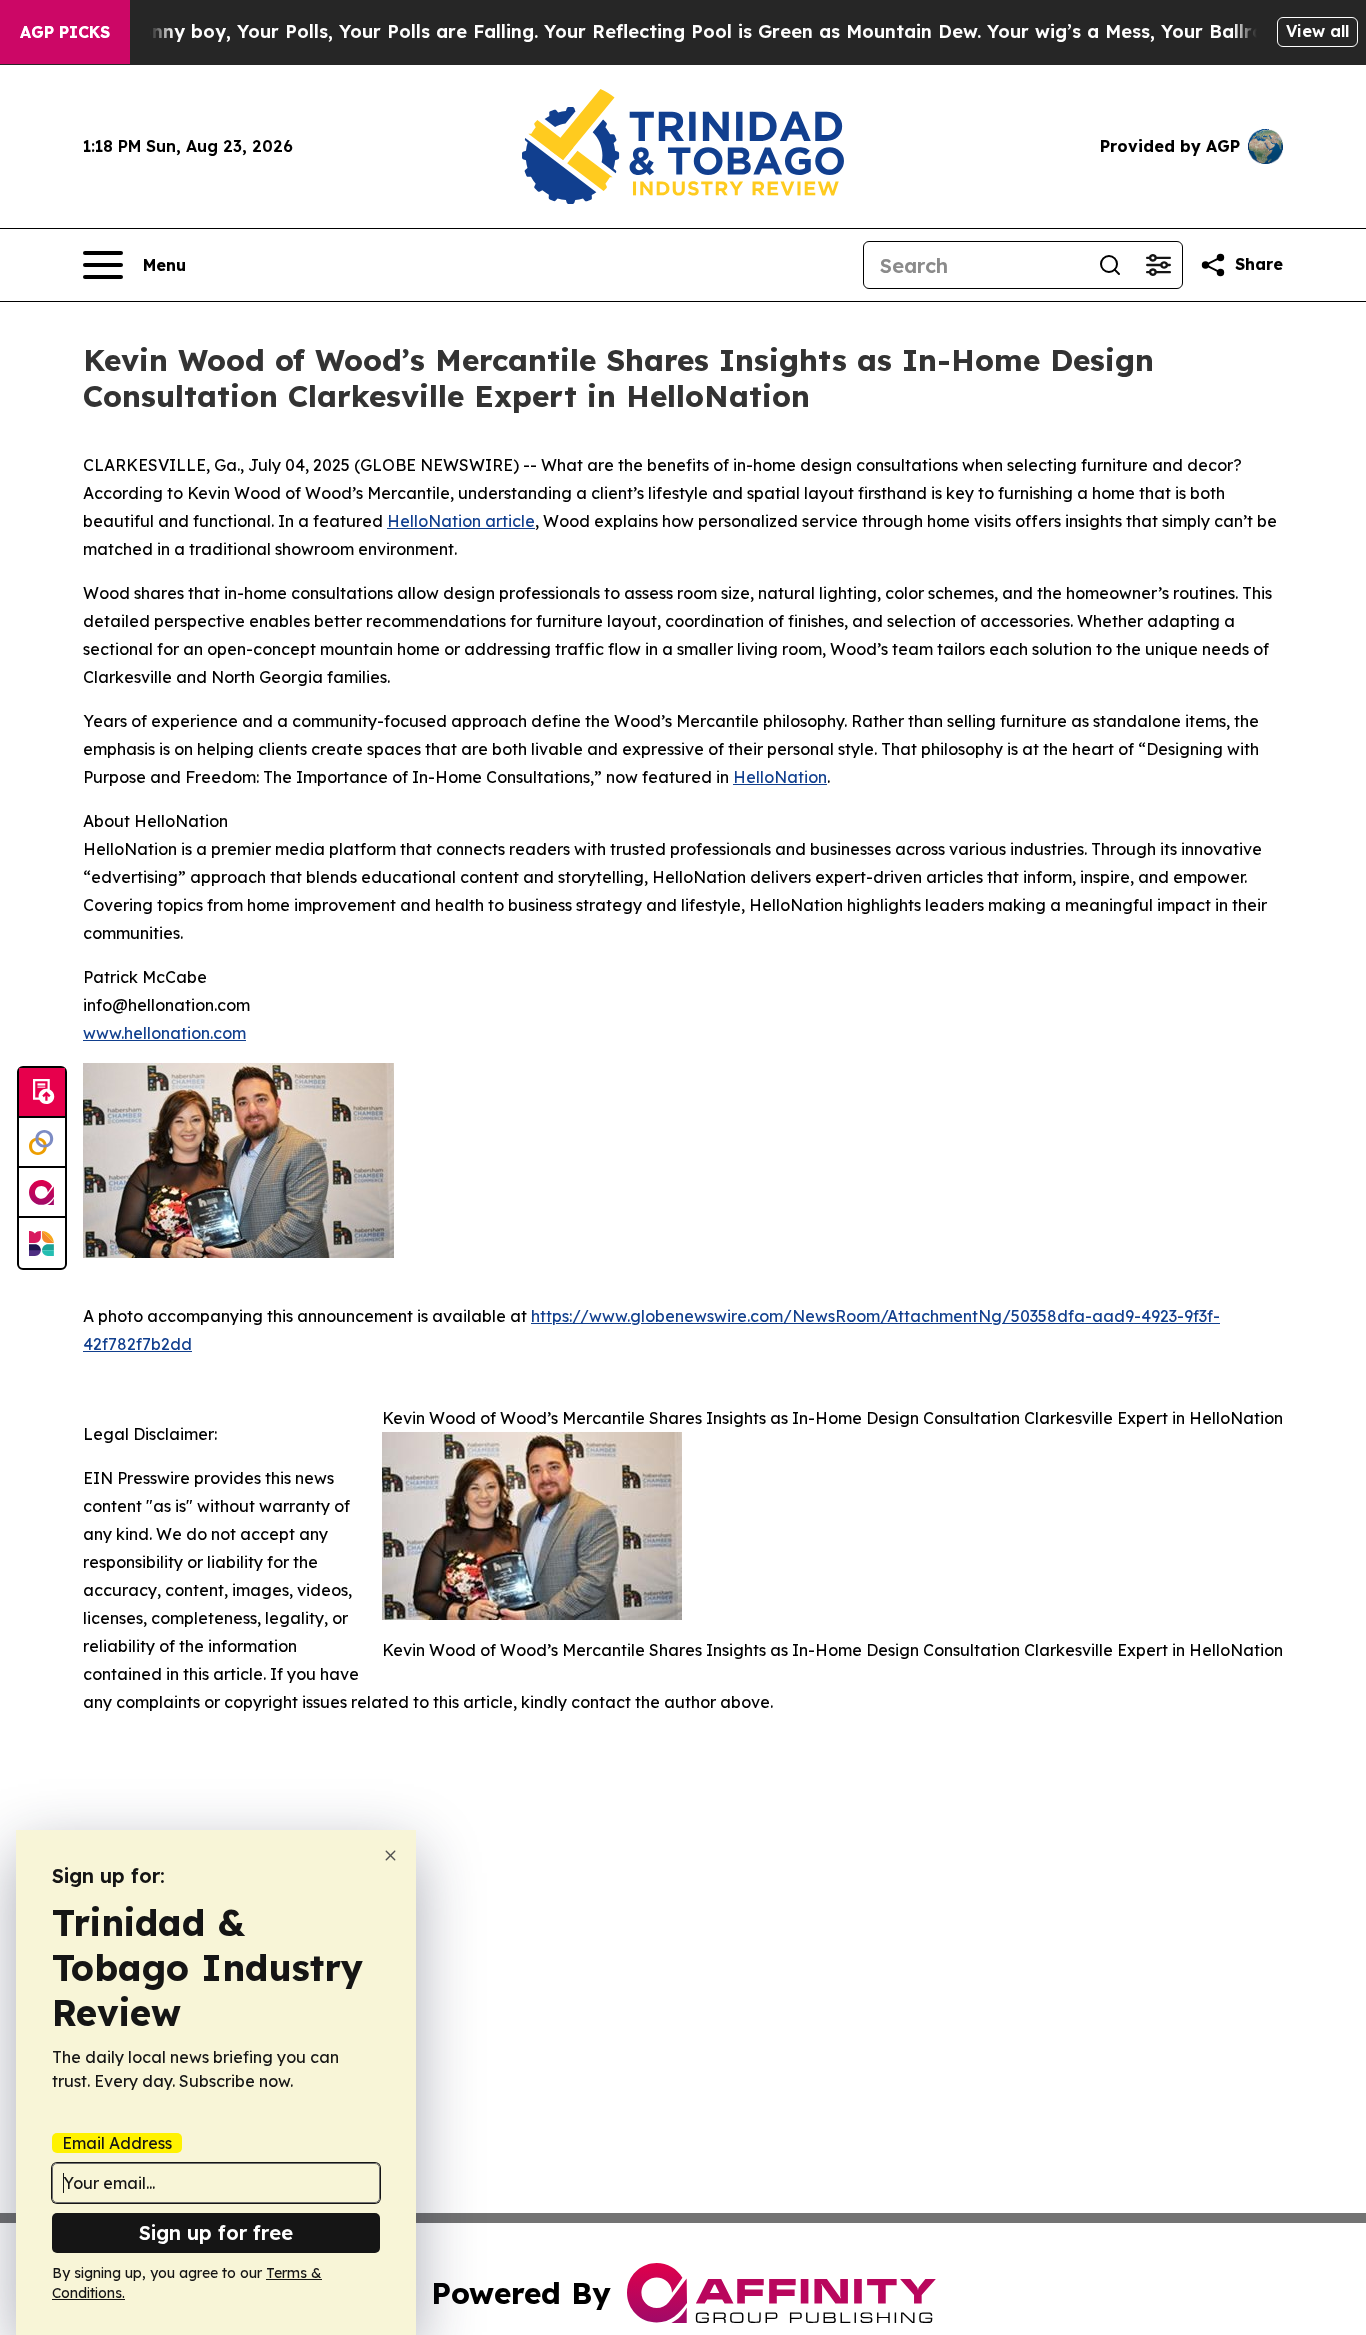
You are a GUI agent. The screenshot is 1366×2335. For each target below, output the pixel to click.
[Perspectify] (42, 1143)
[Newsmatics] (42, 1243)
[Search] (1110, 265)
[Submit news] (42, 1093)
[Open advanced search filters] (1158, 265)
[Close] (390, 1855)
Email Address (117, 2143)
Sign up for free (216, 2232)
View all (1317, 31)
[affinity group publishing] (42, 1193)
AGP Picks (65, 32)
